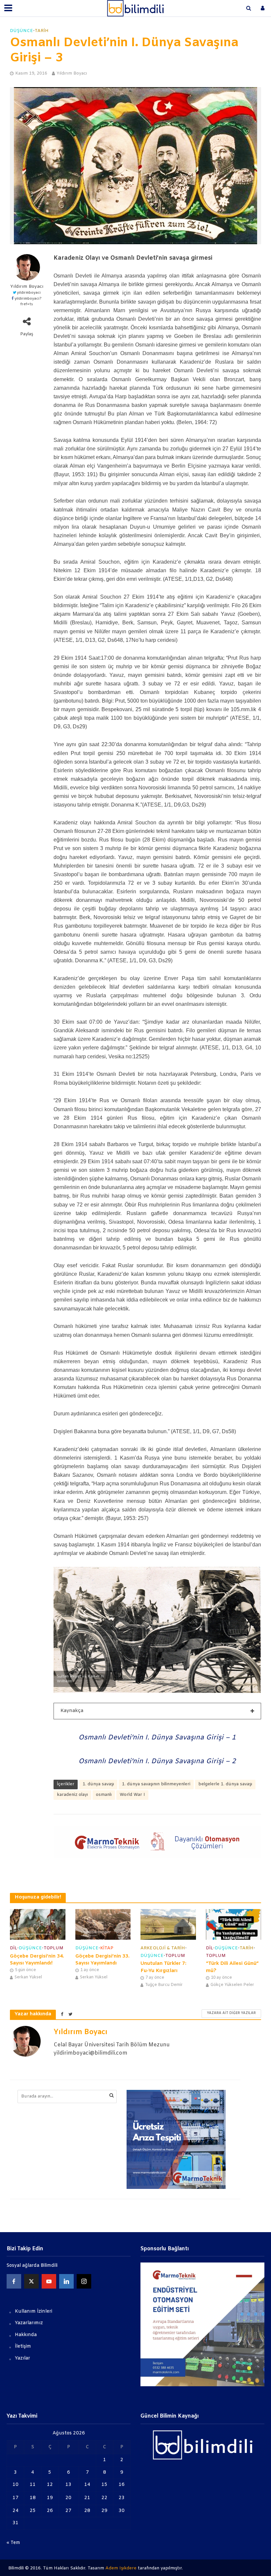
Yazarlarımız (29, 2323)
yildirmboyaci (29, 293)
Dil (14, 1948)
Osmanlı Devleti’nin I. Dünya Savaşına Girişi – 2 (157, 1761)
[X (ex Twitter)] (31, 2281)
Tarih (42, 31)
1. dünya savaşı (98, 1784)
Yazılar (22, 2358)
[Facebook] (14, 2281)
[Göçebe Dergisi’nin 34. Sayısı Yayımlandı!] (38, 1924)
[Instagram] (84, 2281)
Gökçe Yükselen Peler (232, 1985)
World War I (132, 1795)
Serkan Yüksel (28, 1977)
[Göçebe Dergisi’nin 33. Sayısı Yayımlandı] (103, 1924)
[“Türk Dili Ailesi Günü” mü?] (234, 1924)
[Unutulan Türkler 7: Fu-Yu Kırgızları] (168, 1924)
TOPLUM (54, 1948)
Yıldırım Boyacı (72, 73)
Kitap (107, 1948)
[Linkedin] (66, 2281)
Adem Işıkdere (121, 2568)
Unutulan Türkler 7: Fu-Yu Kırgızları (163, 1967)
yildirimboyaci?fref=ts (28, 302)
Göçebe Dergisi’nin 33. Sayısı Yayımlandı (102, 1960)
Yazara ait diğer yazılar (231, 2013)
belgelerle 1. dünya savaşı (225, 1784)
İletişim (23, 2346)
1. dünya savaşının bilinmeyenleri (156, 1784)
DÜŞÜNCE (21, 31)
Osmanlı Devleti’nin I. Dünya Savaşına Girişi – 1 (157, 1738)
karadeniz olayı (72, 1795)
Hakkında (26, 2335)
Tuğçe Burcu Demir (164, 1985)
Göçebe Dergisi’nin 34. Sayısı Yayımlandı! (37, 1960)
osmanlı (104, 1795)
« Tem (13, 2543)
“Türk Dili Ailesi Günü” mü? (232, 1967)
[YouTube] (49, 2281)
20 (68, 2498)
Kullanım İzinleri (34, 2312)
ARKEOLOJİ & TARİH (163, 1948)
